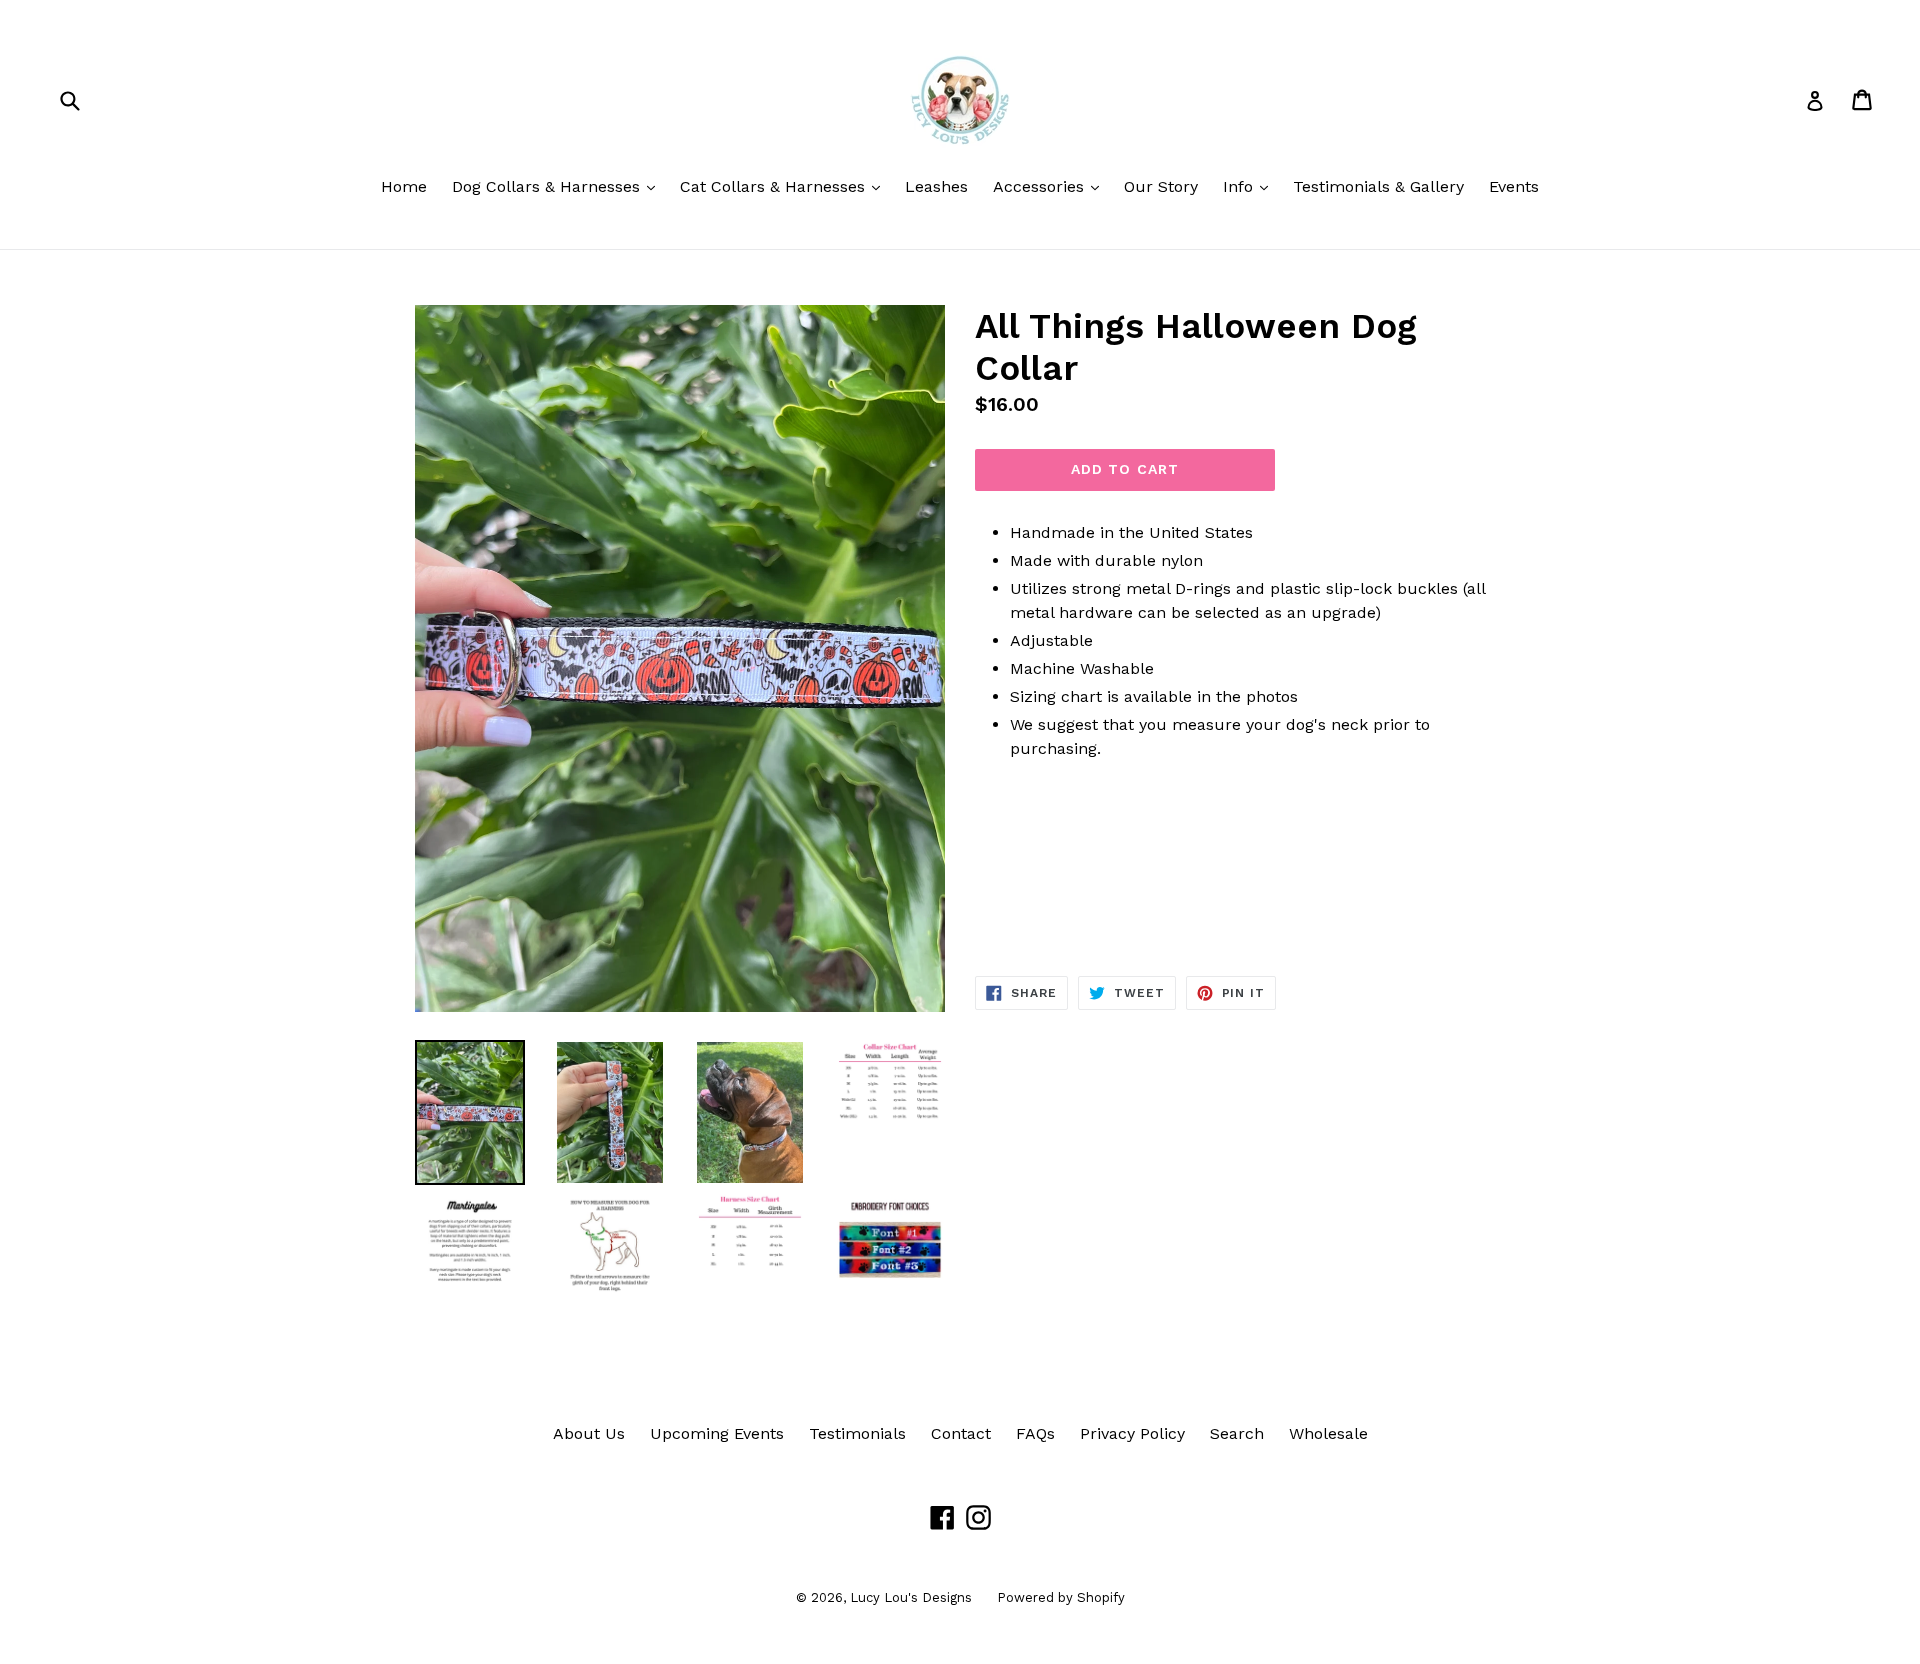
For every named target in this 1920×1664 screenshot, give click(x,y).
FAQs (1035, 1433)
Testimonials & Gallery (1378, 186)
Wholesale (1328, 1433)
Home (404, 186)
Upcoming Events (717, 1433)
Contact (961, 1433)
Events (1514, 186)
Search (1237, 1433)
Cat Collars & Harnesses (785, 186)
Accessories (1051, 186)
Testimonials (857, 1433)
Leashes (936, 186)
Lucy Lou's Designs (911, 1597)
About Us (589, 1433)
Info (1250, 186)
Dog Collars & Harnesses (558, 186)
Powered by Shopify (1061, 1597)
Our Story (1161, 186)
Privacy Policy (1132, 1433)
